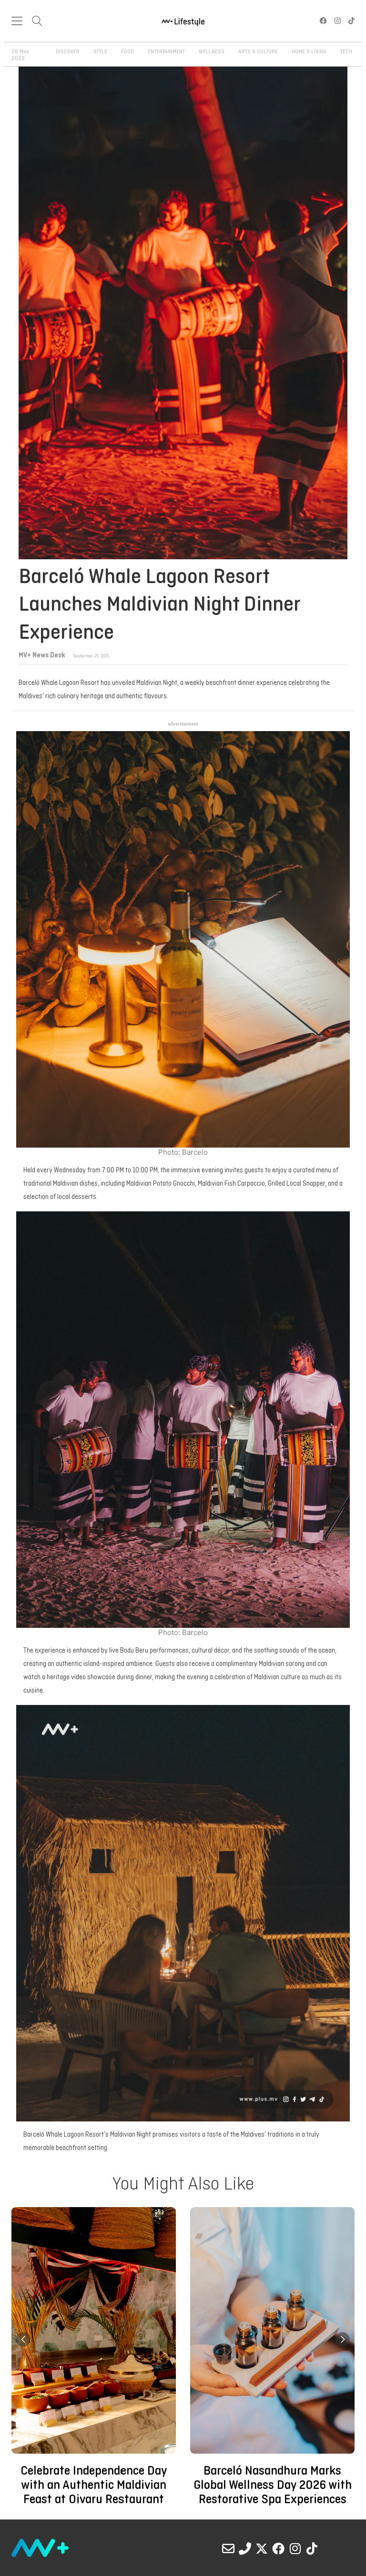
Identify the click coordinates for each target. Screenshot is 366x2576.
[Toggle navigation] (17, 21)
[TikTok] (312, 2548)
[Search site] (37, 22)
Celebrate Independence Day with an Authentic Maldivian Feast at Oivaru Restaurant (93, 2486)
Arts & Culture (258, 52)
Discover (68, 52)
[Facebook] (278, 2548)
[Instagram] (295, 2548)
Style (100, 52)
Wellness (212, 52)
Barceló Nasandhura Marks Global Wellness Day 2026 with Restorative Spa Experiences (272, 2486)
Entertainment (166, 52)
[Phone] (245, 2548)
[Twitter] (262, 2548)
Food (127, 52)
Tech (346, 52)
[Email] (228, 2548)
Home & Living (309, 52)
